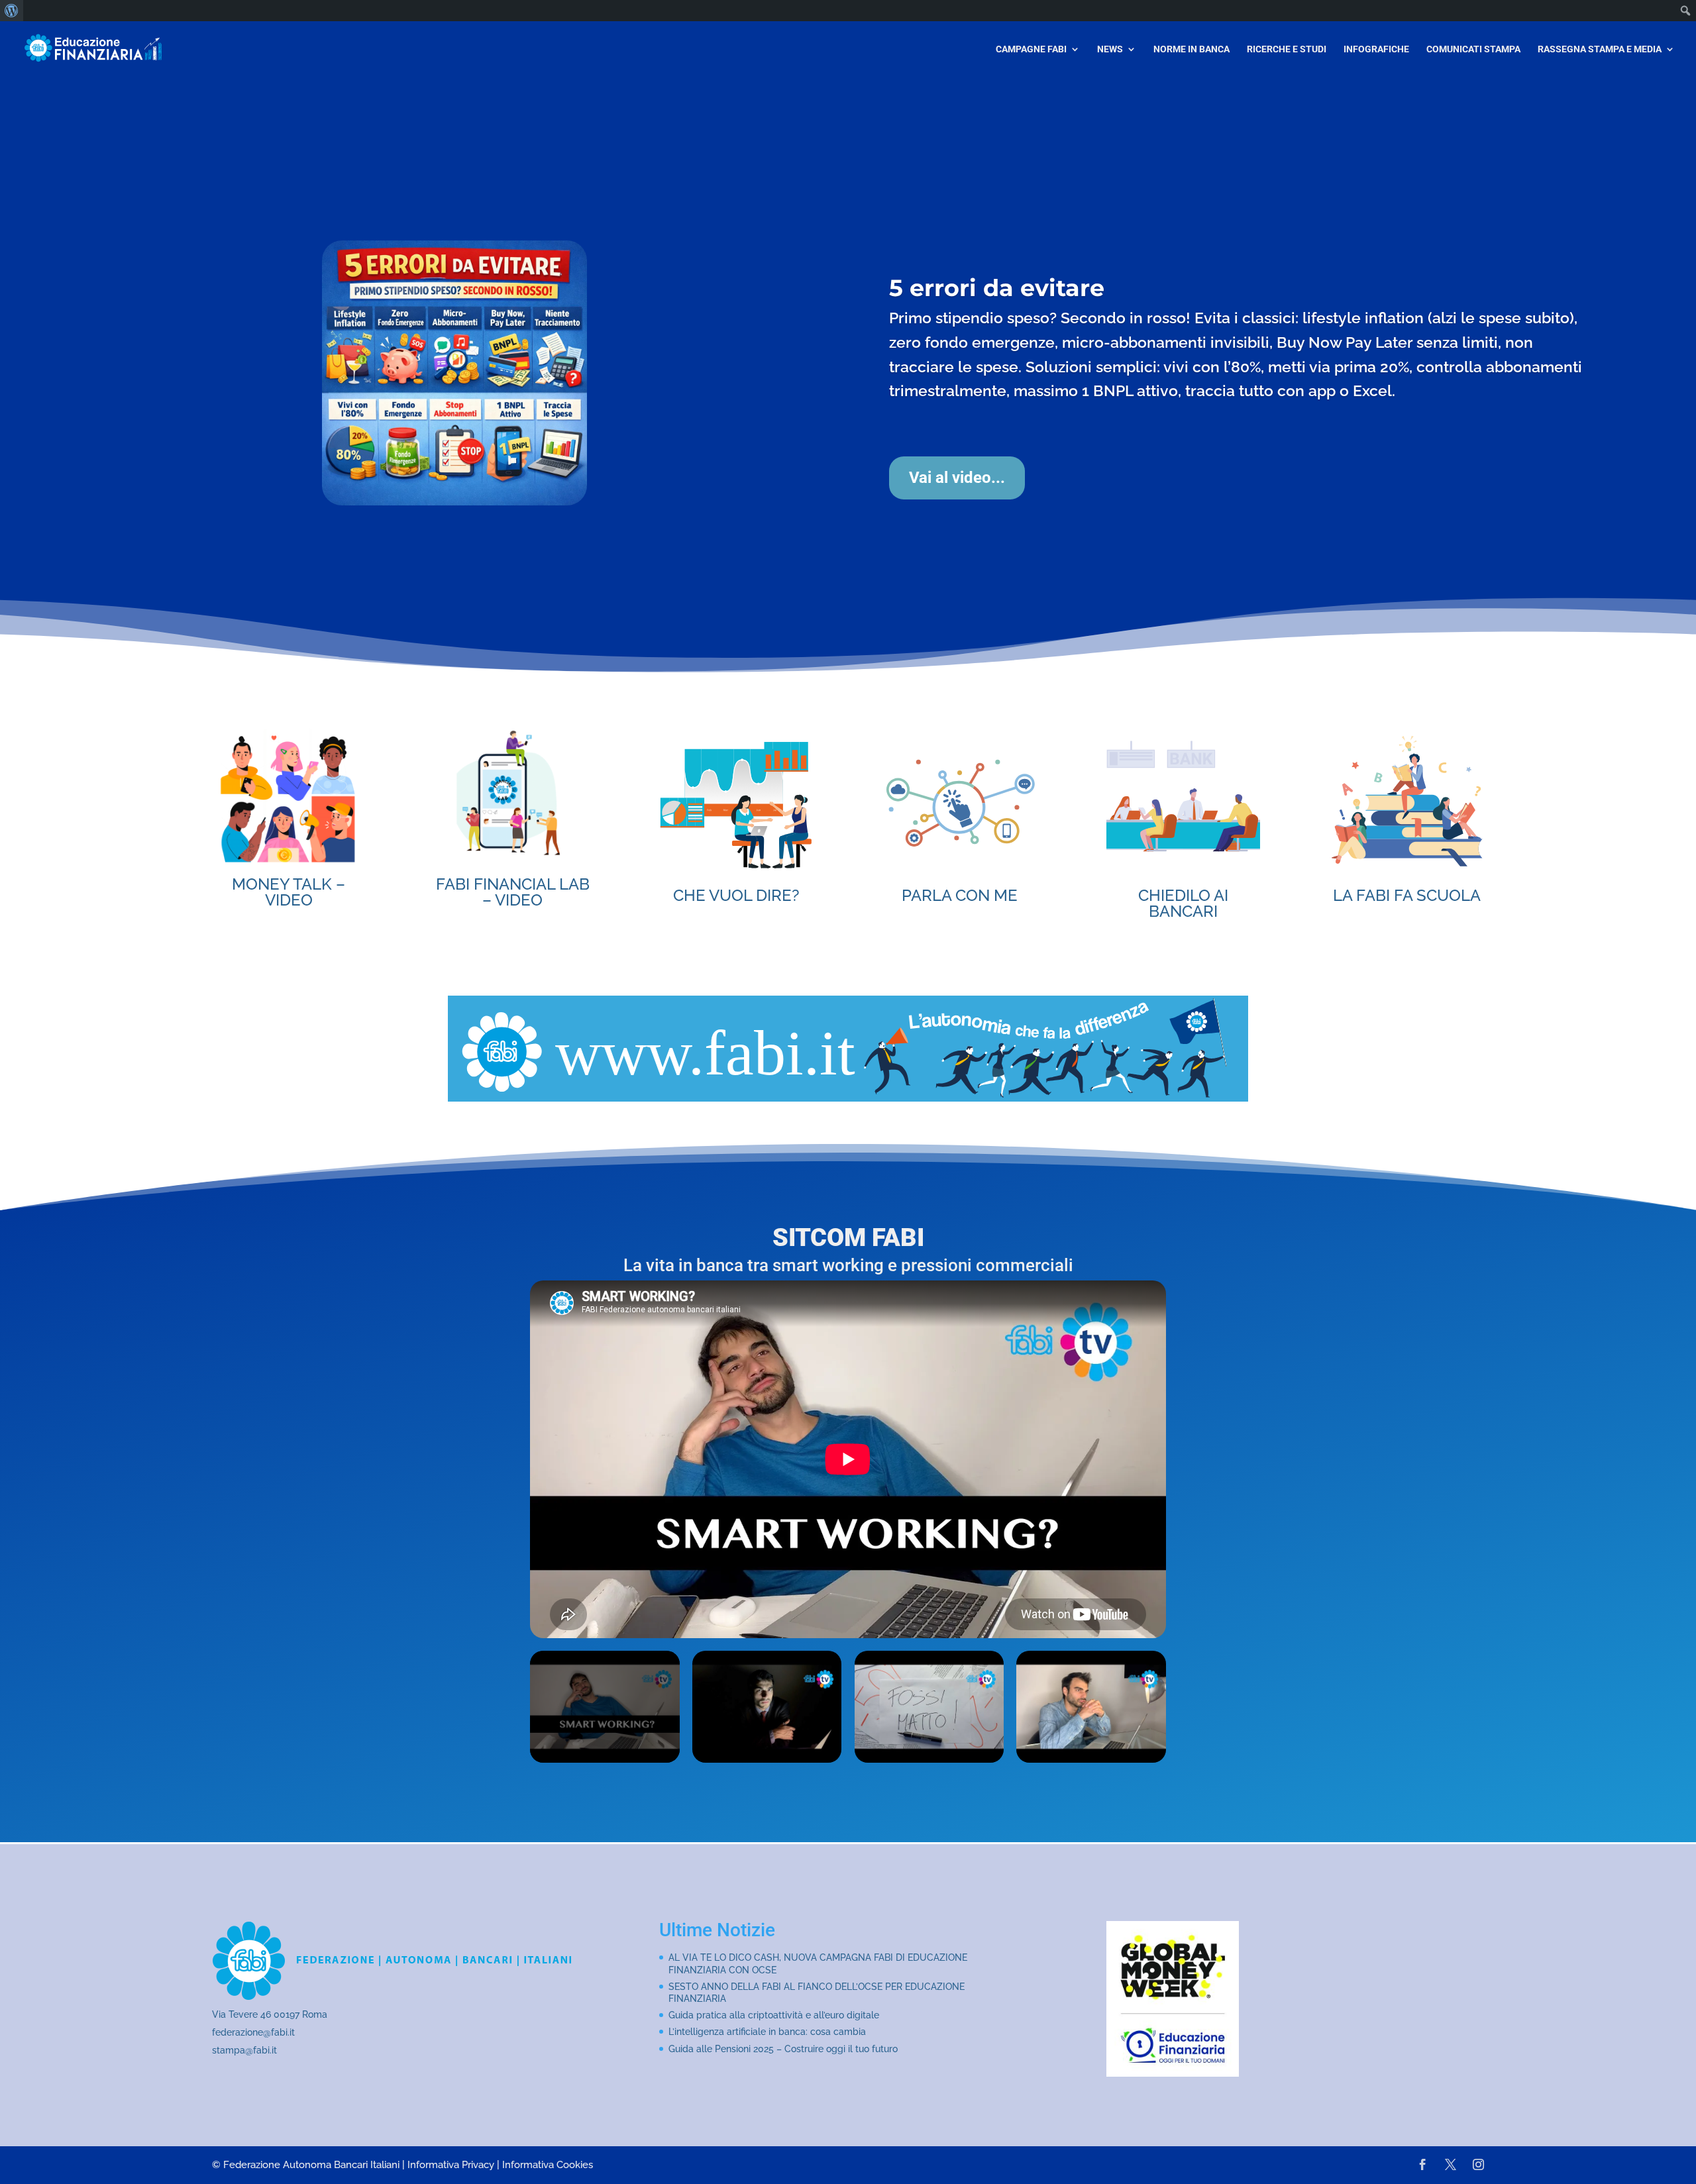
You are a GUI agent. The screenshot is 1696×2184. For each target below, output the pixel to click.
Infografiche (1376, 49)
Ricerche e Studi (1287, 49)
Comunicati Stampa (1473, 49)
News (1110, 49)
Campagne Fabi (1031, 49)
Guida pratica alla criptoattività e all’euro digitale (774, 2015)
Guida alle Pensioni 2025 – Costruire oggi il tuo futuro (783, 2049)
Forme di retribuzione (1021, 302)
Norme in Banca (1192, 49)
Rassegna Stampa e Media (1600, 49)
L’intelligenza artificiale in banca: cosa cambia (767, 2032)
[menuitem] (12, 11)
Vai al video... (957, 517)
